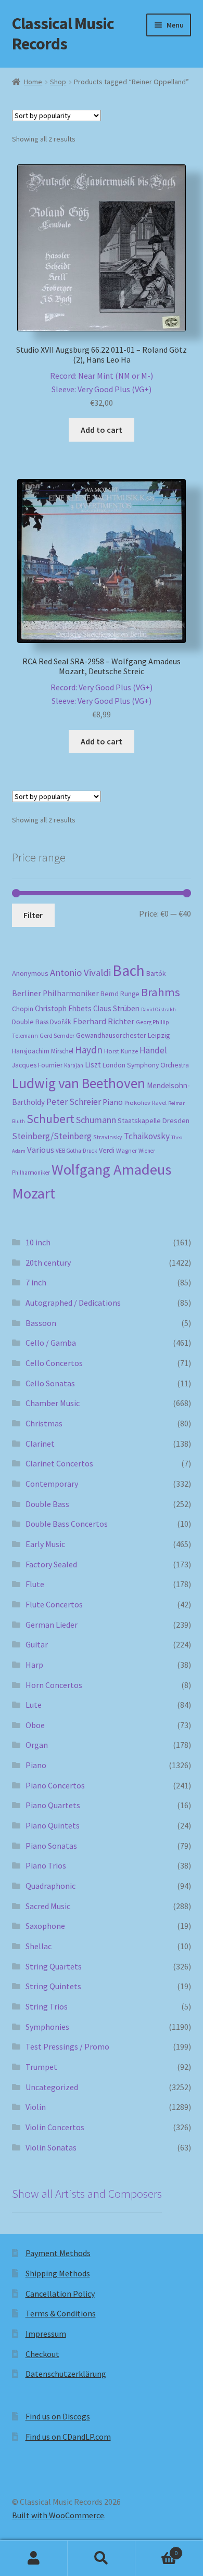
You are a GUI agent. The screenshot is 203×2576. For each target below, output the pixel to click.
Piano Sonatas (51, 1846)
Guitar (37, 1644)
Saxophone (45, 1926)
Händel (153, 1050)
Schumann (96, 1120)
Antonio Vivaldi (80, 973)
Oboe (35, 1725)
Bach (129, 970)
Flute (35, 1584)
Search (102, 2558)
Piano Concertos (55, 1785)
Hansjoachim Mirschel (43, 1051)
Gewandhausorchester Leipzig (123, 1035)
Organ (37, 1745)
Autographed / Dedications (73, 1303)
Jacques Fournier (37, 1065)
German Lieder (52, 1625)
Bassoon (41, 1323)
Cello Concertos (54, 1363)
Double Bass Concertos (67, 1524)
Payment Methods (58, 2253)
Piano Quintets (53, 1825)
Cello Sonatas (50, 1383)
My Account (34, 2558)
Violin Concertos (55, 2127)
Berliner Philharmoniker (55, 993)
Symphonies (47, 2027)
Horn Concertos (54, 1685)
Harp (34, 1665)
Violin (36, 2107)
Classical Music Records (63, 34)
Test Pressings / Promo (67, 2046)
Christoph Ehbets (63, 1008)
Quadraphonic (50, 1886)
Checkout (42, 2354)
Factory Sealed (51, 1564)
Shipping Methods (58, 2273)
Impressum (46, 2334)
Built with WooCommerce (58, 2515)
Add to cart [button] (102, 430)
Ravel (159, 1103)
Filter (33, 915)
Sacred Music (48, 1906)
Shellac (39, 1946)
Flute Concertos (54, 1604)
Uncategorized (52, 2087)
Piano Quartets (53, 1805)
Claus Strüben (116, 1008)
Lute (34, 1705)
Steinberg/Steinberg (52, 1136)
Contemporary (52, 1484)
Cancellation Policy (60, 2294)
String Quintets (53, 1986)
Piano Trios (46, 1865)
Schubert (50, 1119)
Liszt (93, 1065)
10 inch (38, 1242)
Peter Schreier (74, 1102)
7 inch (36, 1282)
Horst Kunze (121, 1051)
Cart (156, 2549)
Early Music (45, 1544)
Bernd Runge (120, 994)
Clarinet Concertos (59, 1463)
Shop (58, 82)
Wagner (126, 1150)
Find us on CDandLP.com (68, 2437)
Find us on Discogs (58, 2416)
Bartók (156, 974)
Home (33, 82)
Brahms (161, 992)
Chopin (23, 1009)
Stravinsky (108, 1137)
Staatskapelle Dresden (154, 1120)
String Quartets (54, 1966)
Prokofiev (137, 1102)
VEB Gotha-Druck (77, 1151)
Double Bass (30, 1022)
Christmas (44, 1423)
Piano (113, 1102)
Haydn (89, 1050)
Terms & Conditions (61, 2313)
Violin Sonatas (51, 2147)
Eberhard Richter (104, 1021)
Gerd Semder (57, 1035)
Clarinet (40, 1444)
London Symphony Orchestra (146, 1065)
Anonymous (30, 973)
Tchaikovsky (147, 1136)
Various (41, 1150)
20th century (48, 1263)
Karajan (74, 1065)
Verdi (107, 1150)
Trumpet (41, 2067)
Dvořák (61, 1022)
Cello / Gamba (51, 1343)
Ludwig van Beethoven (79, 1083)
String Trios (47, 2006)
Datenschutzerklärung (66, 2374)
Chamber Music (53, 1403)
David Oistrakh (158, 1009)
